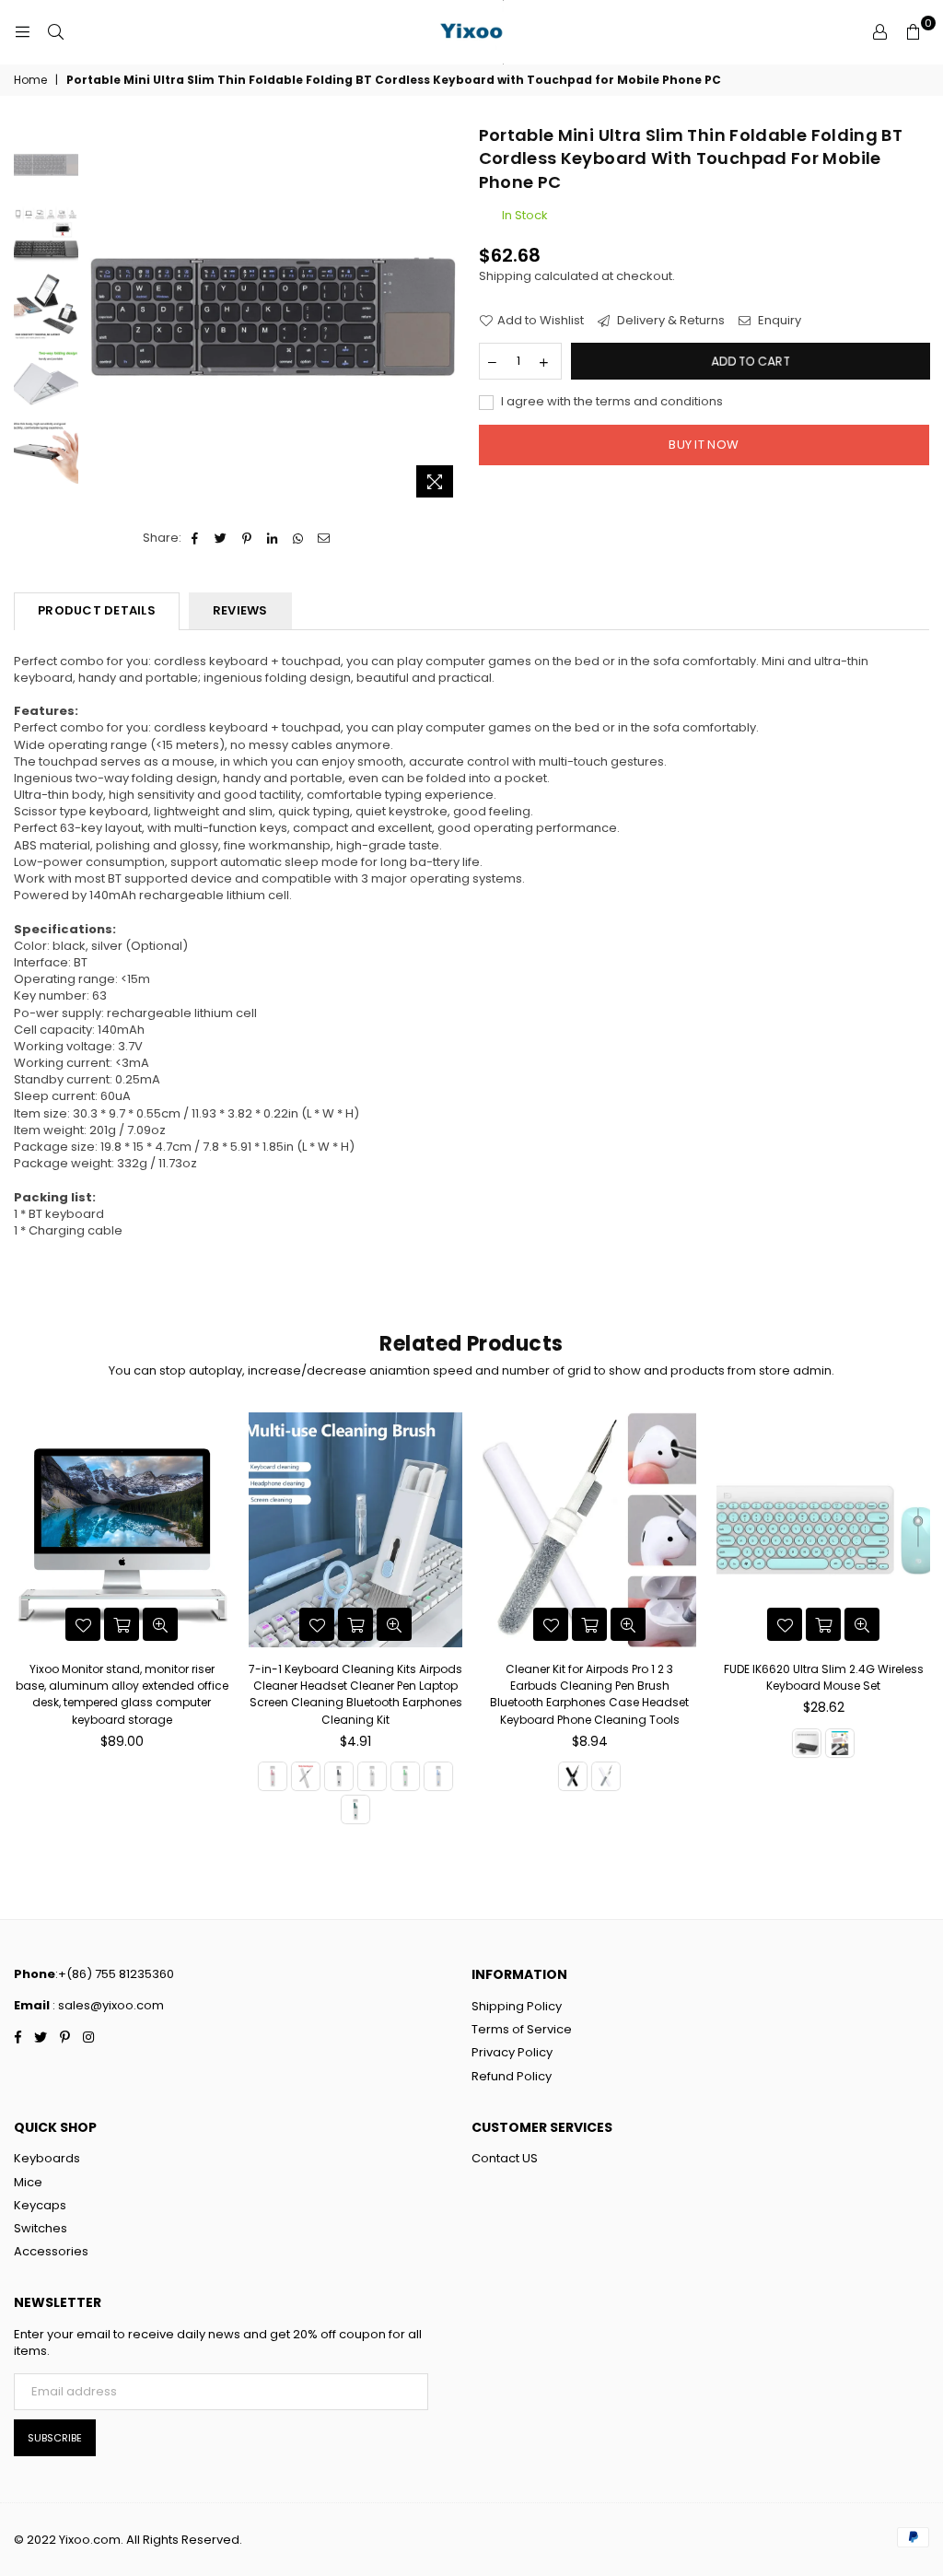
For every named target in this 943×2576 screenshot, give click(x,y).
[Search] (55, 32)
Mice (28, 2182)
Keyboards (47, 2158)
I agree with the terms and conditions (611, 402)
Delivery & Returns (669, 321)
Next (452, 306)
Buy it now (704, 445)
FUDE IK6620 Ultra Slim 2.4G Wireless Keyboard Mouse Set (824, 1677)
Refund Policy (512, 2076)
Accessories (51, 2251)
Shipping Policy (517, 2006)
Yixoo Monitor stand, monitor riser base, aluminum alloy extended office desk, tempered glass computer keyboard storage (122, 1694)
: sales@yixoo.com (107, 2005)
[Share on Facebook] (196, 538)
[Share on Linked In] (273, 538)
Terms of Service (522, 2029)
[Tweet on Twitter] (221, 538)
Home (30, 80)
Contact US (505, 2158)
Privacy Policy (512, 2052)
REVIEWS (240, 610)
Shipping (505, 276)
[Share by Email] (325, 538)
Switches (41, 2228)
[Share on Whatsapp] (299, 538)
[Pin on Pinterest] (247, 538)
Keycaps (40, 2205)
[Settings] (879, 32)
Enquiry (778, 321)
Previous (97, 316)
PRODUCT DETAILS (97, 610)
